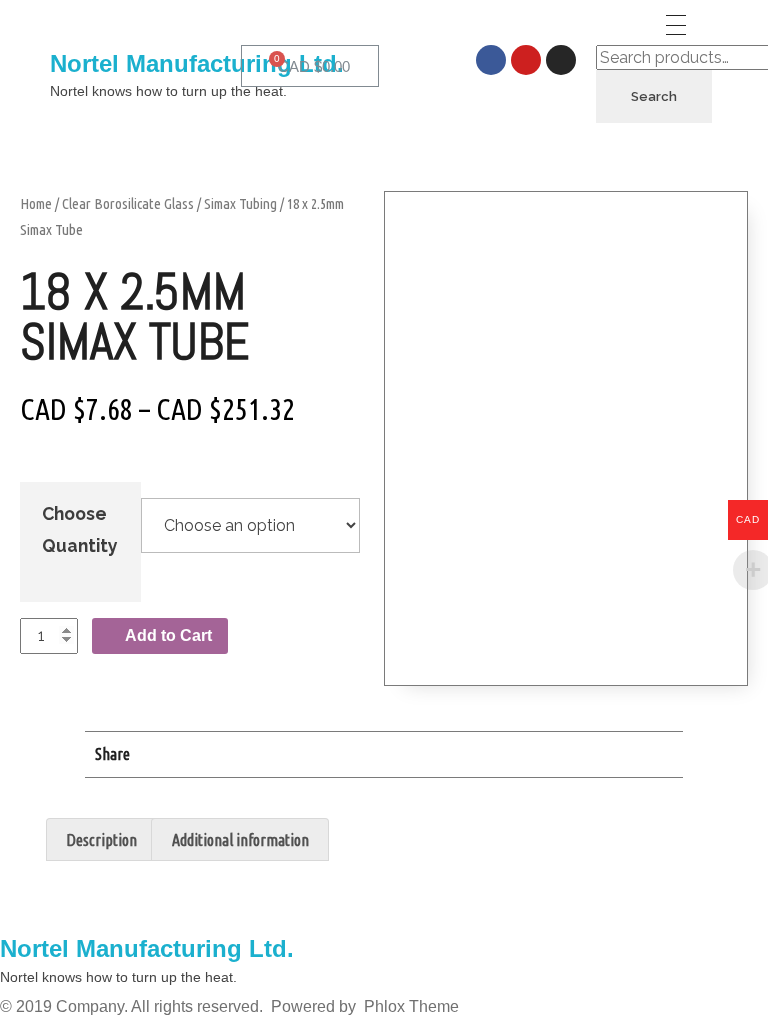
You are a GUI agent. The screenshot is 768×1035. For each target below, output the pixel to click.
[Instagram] (561, 60)
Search (654, 96)
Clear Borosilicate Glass (128, 203)
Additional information (240, 840)
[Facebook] (491, 60)
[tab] (101, 840)
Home (36, 203)
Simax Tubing (240, 203)
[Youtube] (526, 60)
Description (101, 840)
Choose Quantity (80, 529)
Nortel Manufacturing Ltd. (197, 63)
